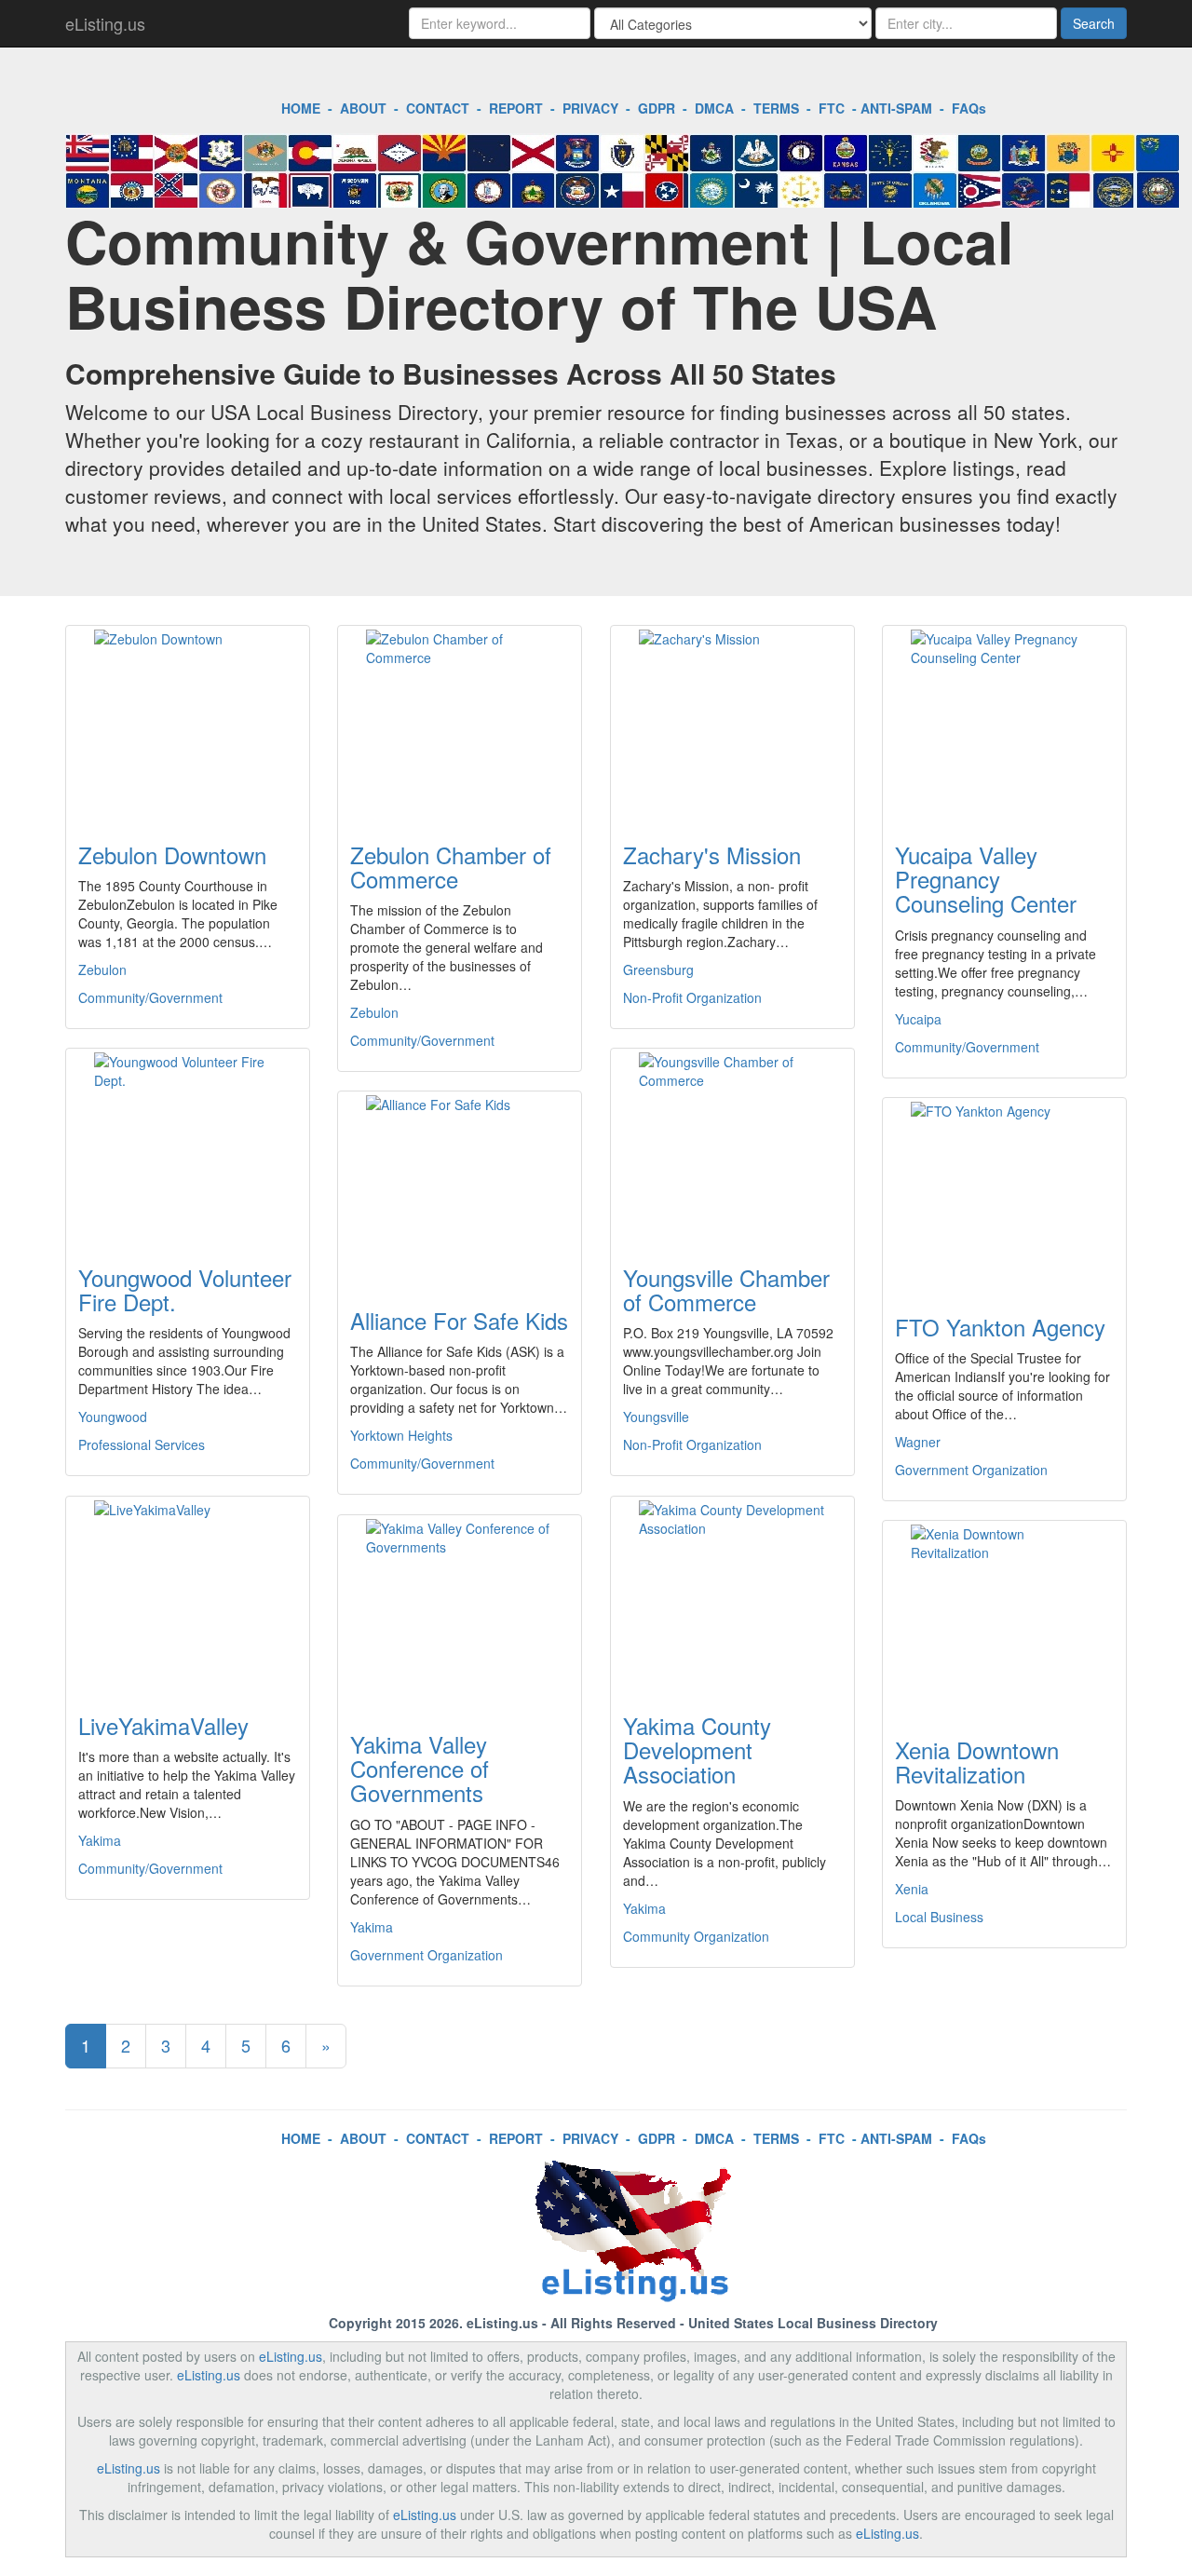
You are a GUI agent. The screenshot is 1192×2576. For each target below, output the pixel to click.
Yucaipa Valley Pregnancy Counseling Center (986, 879)
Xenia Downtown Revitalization (977, 1762)
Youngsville (656, 1417)
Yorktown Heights (401, 1435)
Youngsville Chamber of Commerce (726, 1289)
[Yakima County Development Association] (732, 1593)
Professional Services (142, 1444)
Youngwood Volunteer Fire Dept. (185, 1289)
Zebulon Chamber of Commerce (451, 867)
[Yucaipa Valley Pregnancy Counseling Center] (1004, 723)
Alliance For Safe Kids (459, 1320)
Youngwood (113, 1417)
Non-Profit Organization (692, 997)
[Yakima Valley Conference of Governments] (460, 1612)
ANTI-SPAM (896, 108)
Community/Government (150, 997)
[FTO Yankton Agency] (1004, 1195)
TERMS (776, 108)
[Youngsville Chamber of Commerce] (732, 1146)
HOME (301, 108)
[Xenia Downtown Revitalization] (1004, 1618)
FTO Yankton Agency (1000, 1327)
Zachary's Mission (712, 854)
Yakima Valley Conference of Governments (420, 1769)
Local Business (939, 1917)
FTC (832, 108)
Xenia (912, 1889)
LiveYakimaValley (163, 1725)
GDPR (657, 108)
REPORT (516, 108)
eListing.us (105, 23)
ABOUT (363, 108)
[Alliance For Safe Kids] (460, 1188)
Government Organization (971, 1470)
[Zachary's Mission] (732, 723)
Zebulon (102, 969)
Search (1094, 23)
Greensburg (658, 969)
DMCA (714, 108)
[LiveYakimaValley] (188, 1593)
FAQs (969, 108)
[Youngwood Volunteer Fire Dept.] (188, 1146)
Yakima (100, 1840)
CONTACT (438, 108)
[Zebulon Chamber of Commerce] (460, 723)
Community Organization (696, 1936)
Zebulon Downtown (172, 854)
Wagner (918, 1442)
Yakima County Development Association (697, 1750)
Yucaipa (918, 1019)
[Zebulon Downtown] (188, 723)
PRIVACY (590, 108)
